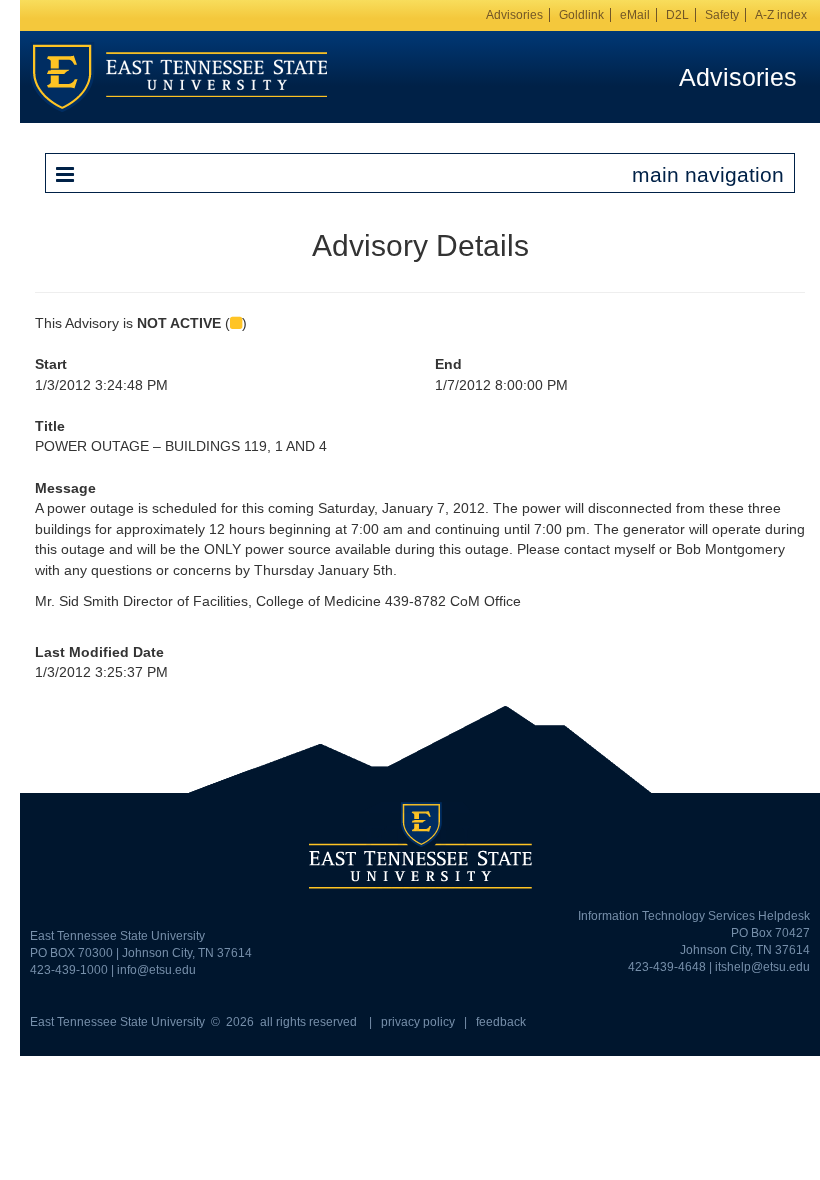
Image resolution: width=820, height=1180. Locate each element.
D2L (677, 15)
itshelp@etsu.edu (762, 967)
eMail (635, 15)
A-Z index (781, 15)
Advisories (514, 15)
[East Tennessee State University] (179, 76)
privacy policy (418, 1022)
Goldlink (581, 15)
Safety (722, 15)
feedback (501, 1022)
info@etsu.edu (156, 970)
